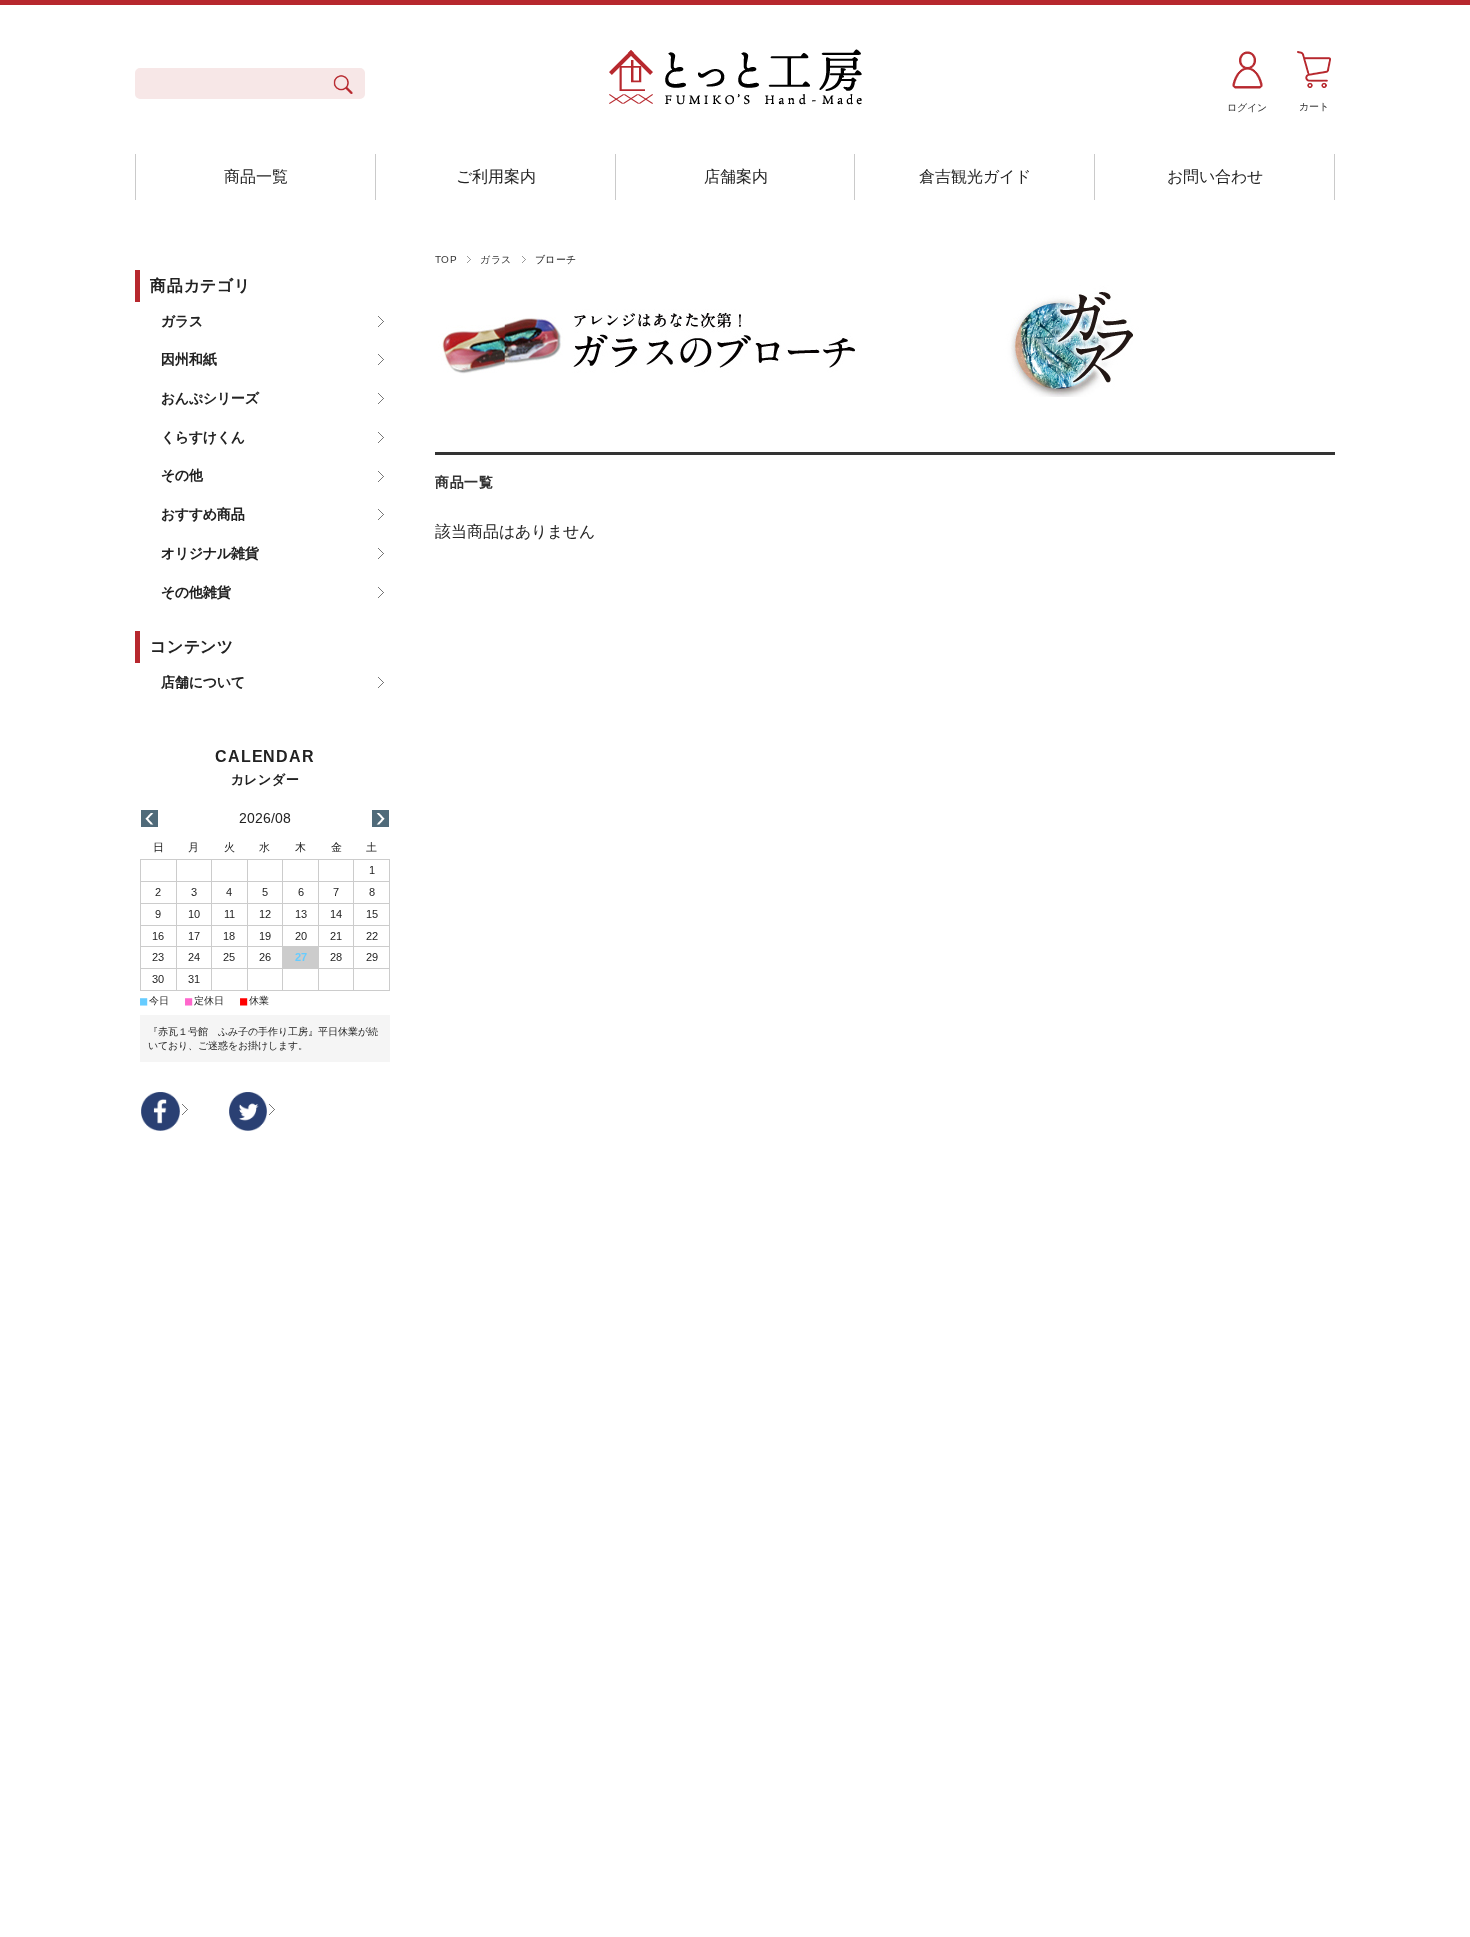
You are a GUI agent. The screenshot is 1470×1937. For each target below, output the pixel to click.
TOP (446, 259)
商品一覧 (256, 176)
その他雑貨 (196, 592)
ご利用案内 (496, 176)
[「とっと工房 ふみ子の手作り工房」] (735, 79)
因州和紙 (189, 359)
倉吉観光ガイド (975, 176)
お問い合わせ (1215, 176)
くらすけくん (203, 437)
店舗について (203, 682)
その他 (182, 475)
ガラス (495, 259)
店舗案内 (736, 176)
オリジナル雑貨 (210, 553)
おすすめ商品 (203, 514)
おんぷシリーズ (210, 398)
